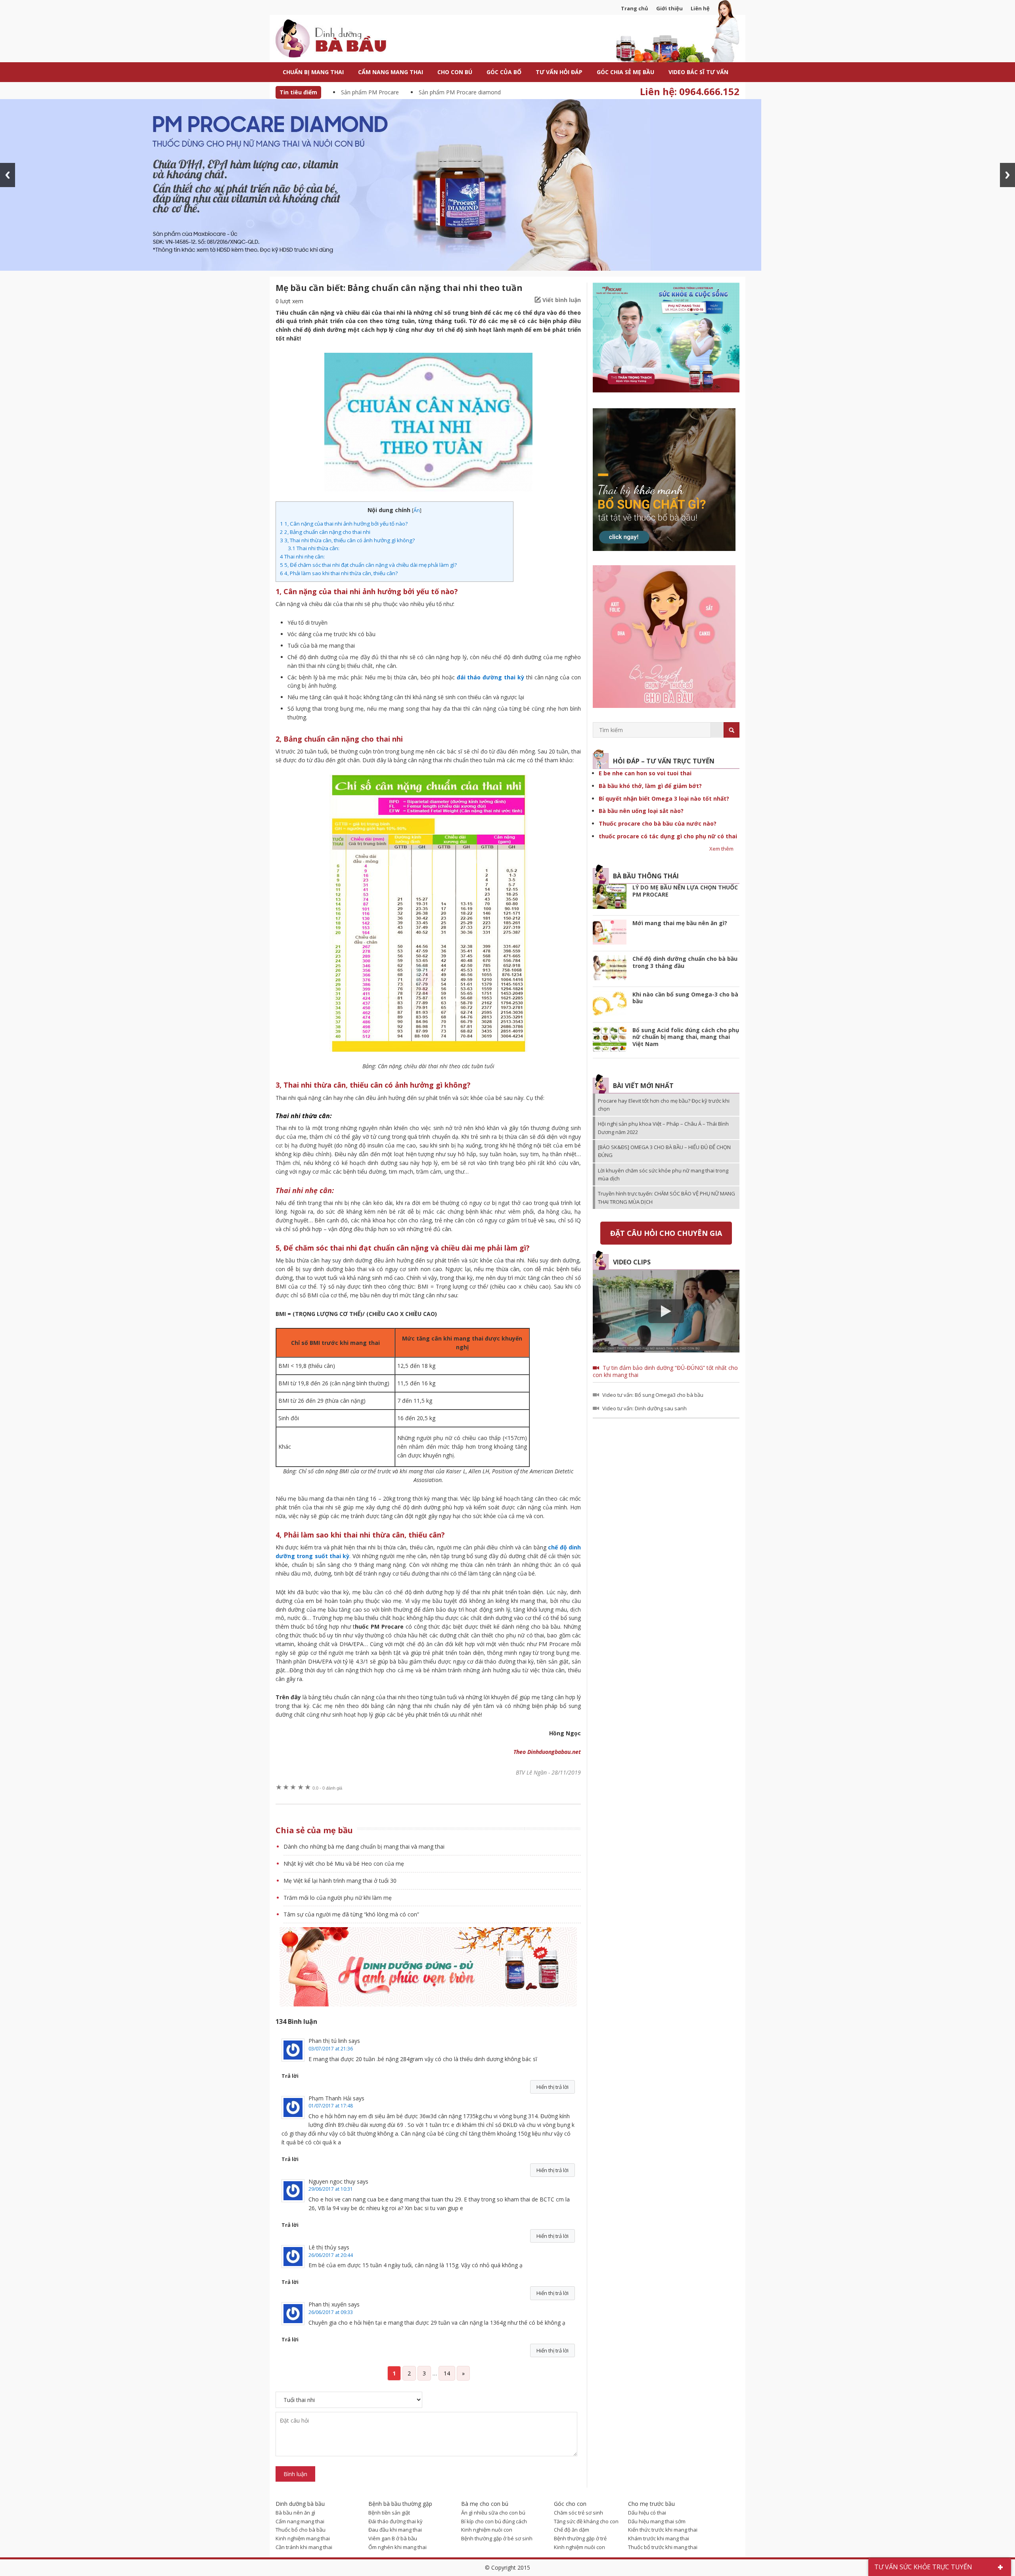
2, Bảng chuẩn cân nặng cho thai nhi (325, 532)
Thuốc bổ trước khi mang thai (663, 2547)
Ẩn (417, 510)
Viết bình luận (562, 300)
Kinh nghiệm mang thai (303, 2538)
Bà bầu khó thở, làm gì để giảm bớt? (650, 786)
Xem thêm (721, 849)
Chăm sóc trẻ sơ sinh (578, 2513)
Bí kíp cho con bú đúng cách (494, 2521)
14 (447, 2373)
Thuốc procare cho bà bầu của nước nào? (658, 823)
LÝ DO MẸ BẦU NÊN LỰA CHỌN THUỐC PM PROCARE (685, 891)
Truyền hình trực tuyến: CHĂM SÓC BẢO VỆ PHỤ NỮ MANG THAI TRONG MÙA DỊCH (666, 1197)
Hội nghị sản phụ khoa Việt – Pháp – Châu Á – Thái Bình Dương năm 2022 (663, 1128)
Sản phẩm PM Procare (370, 92)
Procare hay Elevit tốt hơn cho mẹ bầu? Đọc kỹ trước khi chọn (664, 1105)
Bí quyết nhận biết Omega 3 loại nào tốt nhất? (664, 798)
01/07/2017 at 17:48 (331, 2106)
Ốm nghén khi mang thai (397, 2547)
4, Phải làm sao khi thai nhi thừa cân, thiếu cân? (339, 573)
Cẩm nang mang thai (300, 2521)
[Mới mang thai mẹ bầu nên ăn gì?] (610, 933)
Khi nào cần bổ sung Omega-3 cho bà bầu (685, 998)
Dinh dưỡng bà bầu (349, 39)
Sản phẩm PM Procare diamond (460, 92)
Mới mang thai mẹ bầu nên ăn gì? (680, 923)
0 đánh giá (327, 1788)
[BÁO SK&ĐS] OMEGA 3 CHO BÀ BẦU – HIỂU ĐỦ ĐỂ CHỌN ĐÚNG (664, 1151)
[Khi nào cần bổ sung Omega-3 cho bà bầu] (610, 1005)
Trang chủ (635, 8)
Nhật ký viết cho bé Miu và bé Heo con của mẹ (344, 1864)
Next (1007, 175)
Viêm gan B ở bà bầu (393, 2538)
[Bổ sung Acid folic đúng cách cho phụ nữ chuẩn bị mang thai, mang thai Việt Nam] (610, 1040)
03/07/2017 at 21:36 (331, 2049)
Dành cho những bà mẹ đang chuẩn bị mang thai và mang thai (364, 1846)
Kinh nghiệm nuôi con (487, 2530)
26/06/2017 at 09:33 (331, 2312)
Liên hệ (700, 8)
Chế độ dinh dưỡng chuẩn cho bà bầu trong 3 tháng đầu (685, 962)
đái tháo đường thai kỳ (490, 677)
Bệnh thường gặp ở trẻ (580, 2538)
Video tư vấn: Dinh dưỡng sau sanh (644, 1408)
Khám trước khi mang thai (659, 2538)
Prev (8, 175)
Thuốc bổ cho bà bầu (301, 2530)
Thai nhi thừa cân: (314, 548)
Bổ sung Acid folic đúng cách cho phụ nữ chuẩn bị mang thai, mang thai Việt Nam (686, 1037)
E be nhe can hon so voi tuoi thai (645, 773)
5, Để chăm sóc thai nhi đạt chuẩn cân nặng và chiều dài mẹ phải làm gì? (368, 565)
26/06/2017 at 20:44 (331, 2255)
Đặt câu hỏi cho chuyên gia (666, 1233)
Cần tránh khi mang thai (304, 2547)
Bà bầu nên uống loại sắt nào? (641, 811)
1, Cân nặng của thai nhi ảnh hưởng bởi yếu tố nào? (344, 524)
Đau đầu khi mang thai (395, 2530)
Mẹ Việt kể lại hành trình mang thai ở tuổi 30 (340, 1881)
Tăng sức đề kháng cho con (586, 2521)
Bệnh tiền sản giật (389, 2513)
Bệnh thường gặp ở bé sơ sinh (497, 2538)
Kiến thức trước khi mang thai (663, 2530)
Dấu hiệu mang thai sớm (657, 2521)
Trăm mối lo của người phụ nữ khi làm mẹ (338, 1898)
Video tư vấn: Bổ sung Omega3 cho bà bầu (653, 1395)
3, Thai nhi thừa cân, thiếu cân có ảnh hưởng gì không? (347, 540)
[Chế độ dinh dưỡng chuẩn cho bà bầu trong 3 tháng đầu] (610, 969)
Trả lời (290, 2076)
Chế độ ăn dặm (572, 2530)
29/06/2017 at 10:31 (331, 2189)
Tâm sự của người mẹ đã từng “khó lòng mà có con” (351, 1914)
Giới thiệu (669, 8)
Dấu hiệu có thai (647, 2513)
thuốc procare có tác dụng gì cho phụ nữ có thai (668, 836)
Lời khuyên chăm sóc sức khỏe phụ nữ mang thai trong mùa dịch (663, 1174)
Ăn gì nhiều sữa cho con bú (493, 2513)
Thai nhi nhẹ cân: (302, 557)
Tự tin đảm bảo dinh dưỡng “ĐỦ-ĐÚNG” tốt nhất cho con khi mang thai (665, 1371)
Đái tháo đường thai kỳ (395, 2521)
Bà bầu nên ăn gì (295, 2513)
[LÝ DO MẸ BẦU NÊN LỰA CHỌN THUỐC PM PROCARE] (610, 898)
